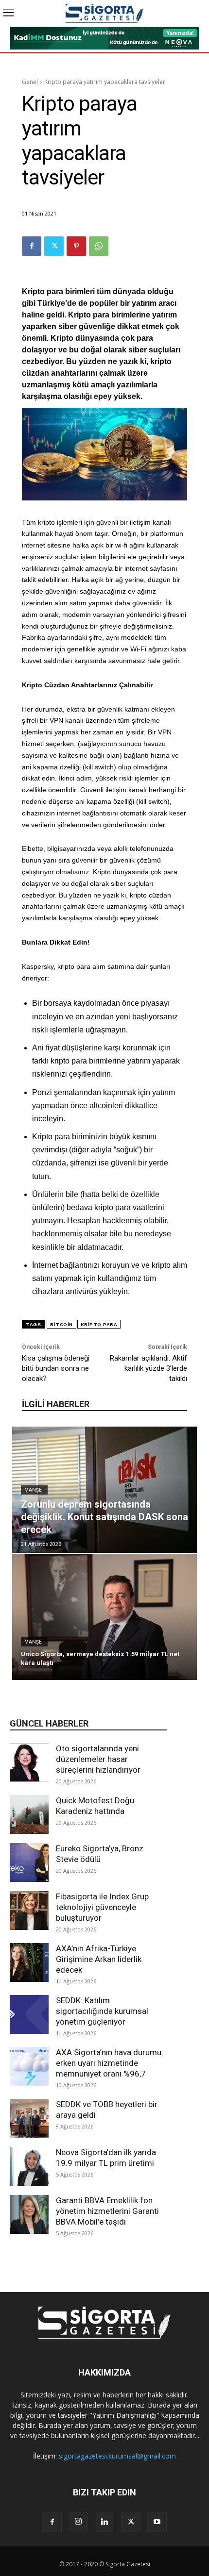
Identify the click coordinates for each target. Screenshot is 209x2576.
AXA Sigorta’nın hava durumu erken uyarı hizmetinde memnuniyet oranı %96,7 (109, 2063)
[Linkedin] (104, 2522)
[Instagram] (78, 2522)
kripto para (99, 1324)
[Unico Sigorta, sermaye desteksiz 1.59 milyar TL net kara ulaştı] (104, 1617)
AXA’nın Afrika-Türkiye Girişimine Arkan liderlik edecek (99, 1959)
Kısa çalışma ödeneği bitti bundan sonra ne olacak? (56, 1368)
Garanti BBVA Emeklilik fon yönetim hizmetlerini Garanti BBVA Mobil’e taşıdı (107, 2211)
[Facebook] (32, 246)
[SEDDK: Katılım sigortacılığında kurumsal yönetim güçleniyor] (29, 2014)
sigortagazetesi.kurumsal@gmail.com (117, 2456)
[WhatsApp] (99, 246)
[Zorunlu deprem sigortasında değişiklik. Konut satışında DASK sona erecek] (104, 1490)
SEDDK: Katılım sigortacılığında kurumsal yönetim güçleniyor (102, 2011)
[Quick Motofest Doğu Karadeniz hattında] (29, 1814)
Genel (30, 82)
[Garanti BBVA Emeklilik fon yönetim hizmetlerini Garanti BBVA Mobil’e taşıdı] (29, 2214)
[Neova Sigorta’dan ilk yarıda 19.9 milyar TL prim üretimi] (29, 2166)
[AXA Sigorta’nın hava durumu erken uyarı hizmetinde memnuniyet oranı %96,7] (29, 2066)
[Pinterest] (76, 246)
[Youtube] (157, 2522)
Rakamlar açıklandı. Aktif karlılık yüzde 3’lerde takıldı (148, 1368)
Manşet (34, 1490)
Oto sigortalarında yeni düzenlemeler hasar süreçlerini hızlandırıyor (98, 1759)
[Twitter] (54, 246)
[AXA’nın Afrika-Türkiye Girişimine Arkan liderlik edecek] (29, 1962)
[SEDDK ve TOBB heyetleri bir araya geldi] (29, 2118)
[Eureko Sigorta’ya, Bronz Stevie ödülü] (29, 1862)
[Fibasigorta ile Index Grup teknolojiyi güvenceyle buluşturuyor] (29, 1911)
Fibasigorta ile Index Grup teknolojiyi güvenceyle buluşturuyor (102, 1907)
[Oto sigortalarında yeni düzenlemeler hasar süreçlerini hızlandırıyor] (29, 1762)
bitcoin (61, 1324)
